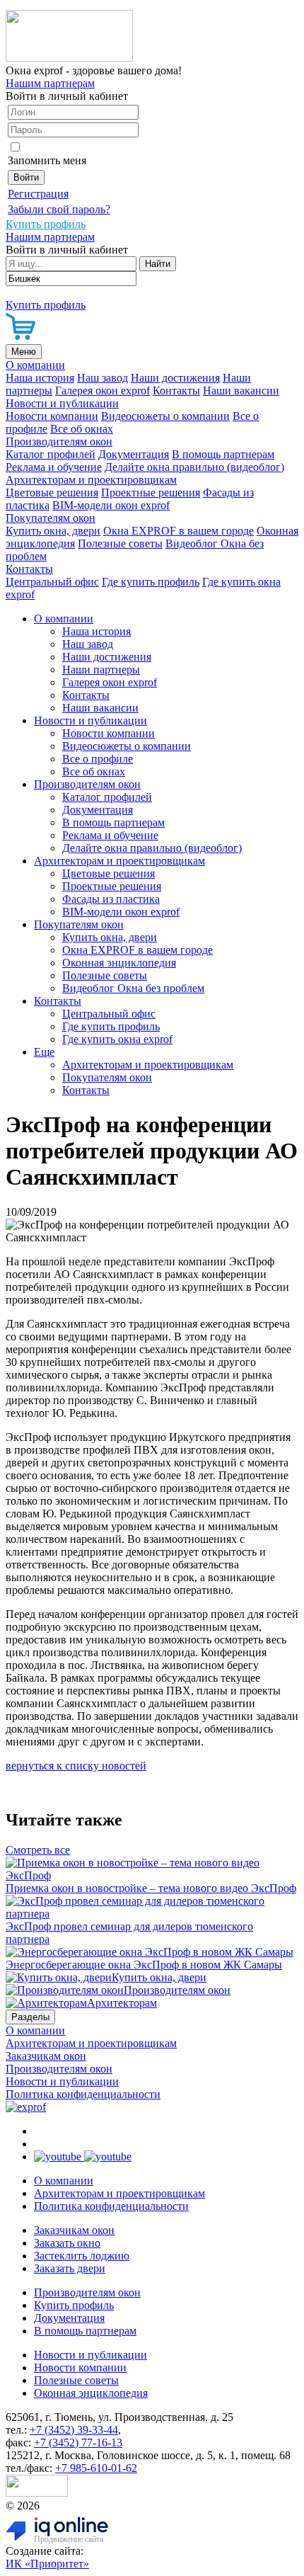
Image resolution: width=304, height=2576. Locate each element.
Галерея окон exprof (103, 391)
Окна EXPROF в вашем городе (179, 531)
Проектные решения (151, 492)
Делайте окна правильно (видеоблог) (194, 467)
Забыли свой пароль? (59, 209)
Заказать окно (67, 2243)
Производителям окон (59, 441)
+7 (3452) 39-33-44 (74, 2430)
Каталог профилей (51, 454)
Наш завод (103, 378)
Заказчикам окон (46, 2056)
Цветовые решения (52, 492)
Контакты (176, 391)
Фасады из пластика (111, 899)
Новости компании (52, 416)
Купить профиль (74, 2305)
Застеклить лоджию (82, 2256)
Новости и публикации (62, 403)
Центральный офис (52, 582)
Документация (134, 454)
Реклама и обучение (54, 467)
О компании (35, 365)
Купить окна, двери (53, 531)
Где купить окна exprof (117, 1039)
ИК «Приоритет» (47, 2564)
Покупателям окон (51, 518)
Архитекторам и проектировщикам (91, 480)
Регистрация (38, 194)
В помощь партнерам (223, 454)
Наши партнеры (101, 669)
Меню (24, 352)
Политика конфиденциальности (83, 2094)
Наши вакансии (241, 391)
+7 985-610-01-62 (96, 2468)
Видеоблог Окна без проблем (133, 988)
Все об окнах (82, 429)
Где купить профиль (151, 582)
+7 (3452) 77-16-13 (78, 2443)
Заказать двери (70, 2268)
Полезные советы (120, 543)
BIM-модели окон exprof (111, 505)
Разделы (30, 2017)
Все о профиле (98, 759)
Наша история (40, 378)
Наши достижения (175, 378)
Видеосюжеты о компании (165, 416)
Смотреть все (38, 1850)
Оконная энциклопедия (119, 963)
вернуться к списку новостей (76, 1766)
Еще (44, 1052)
